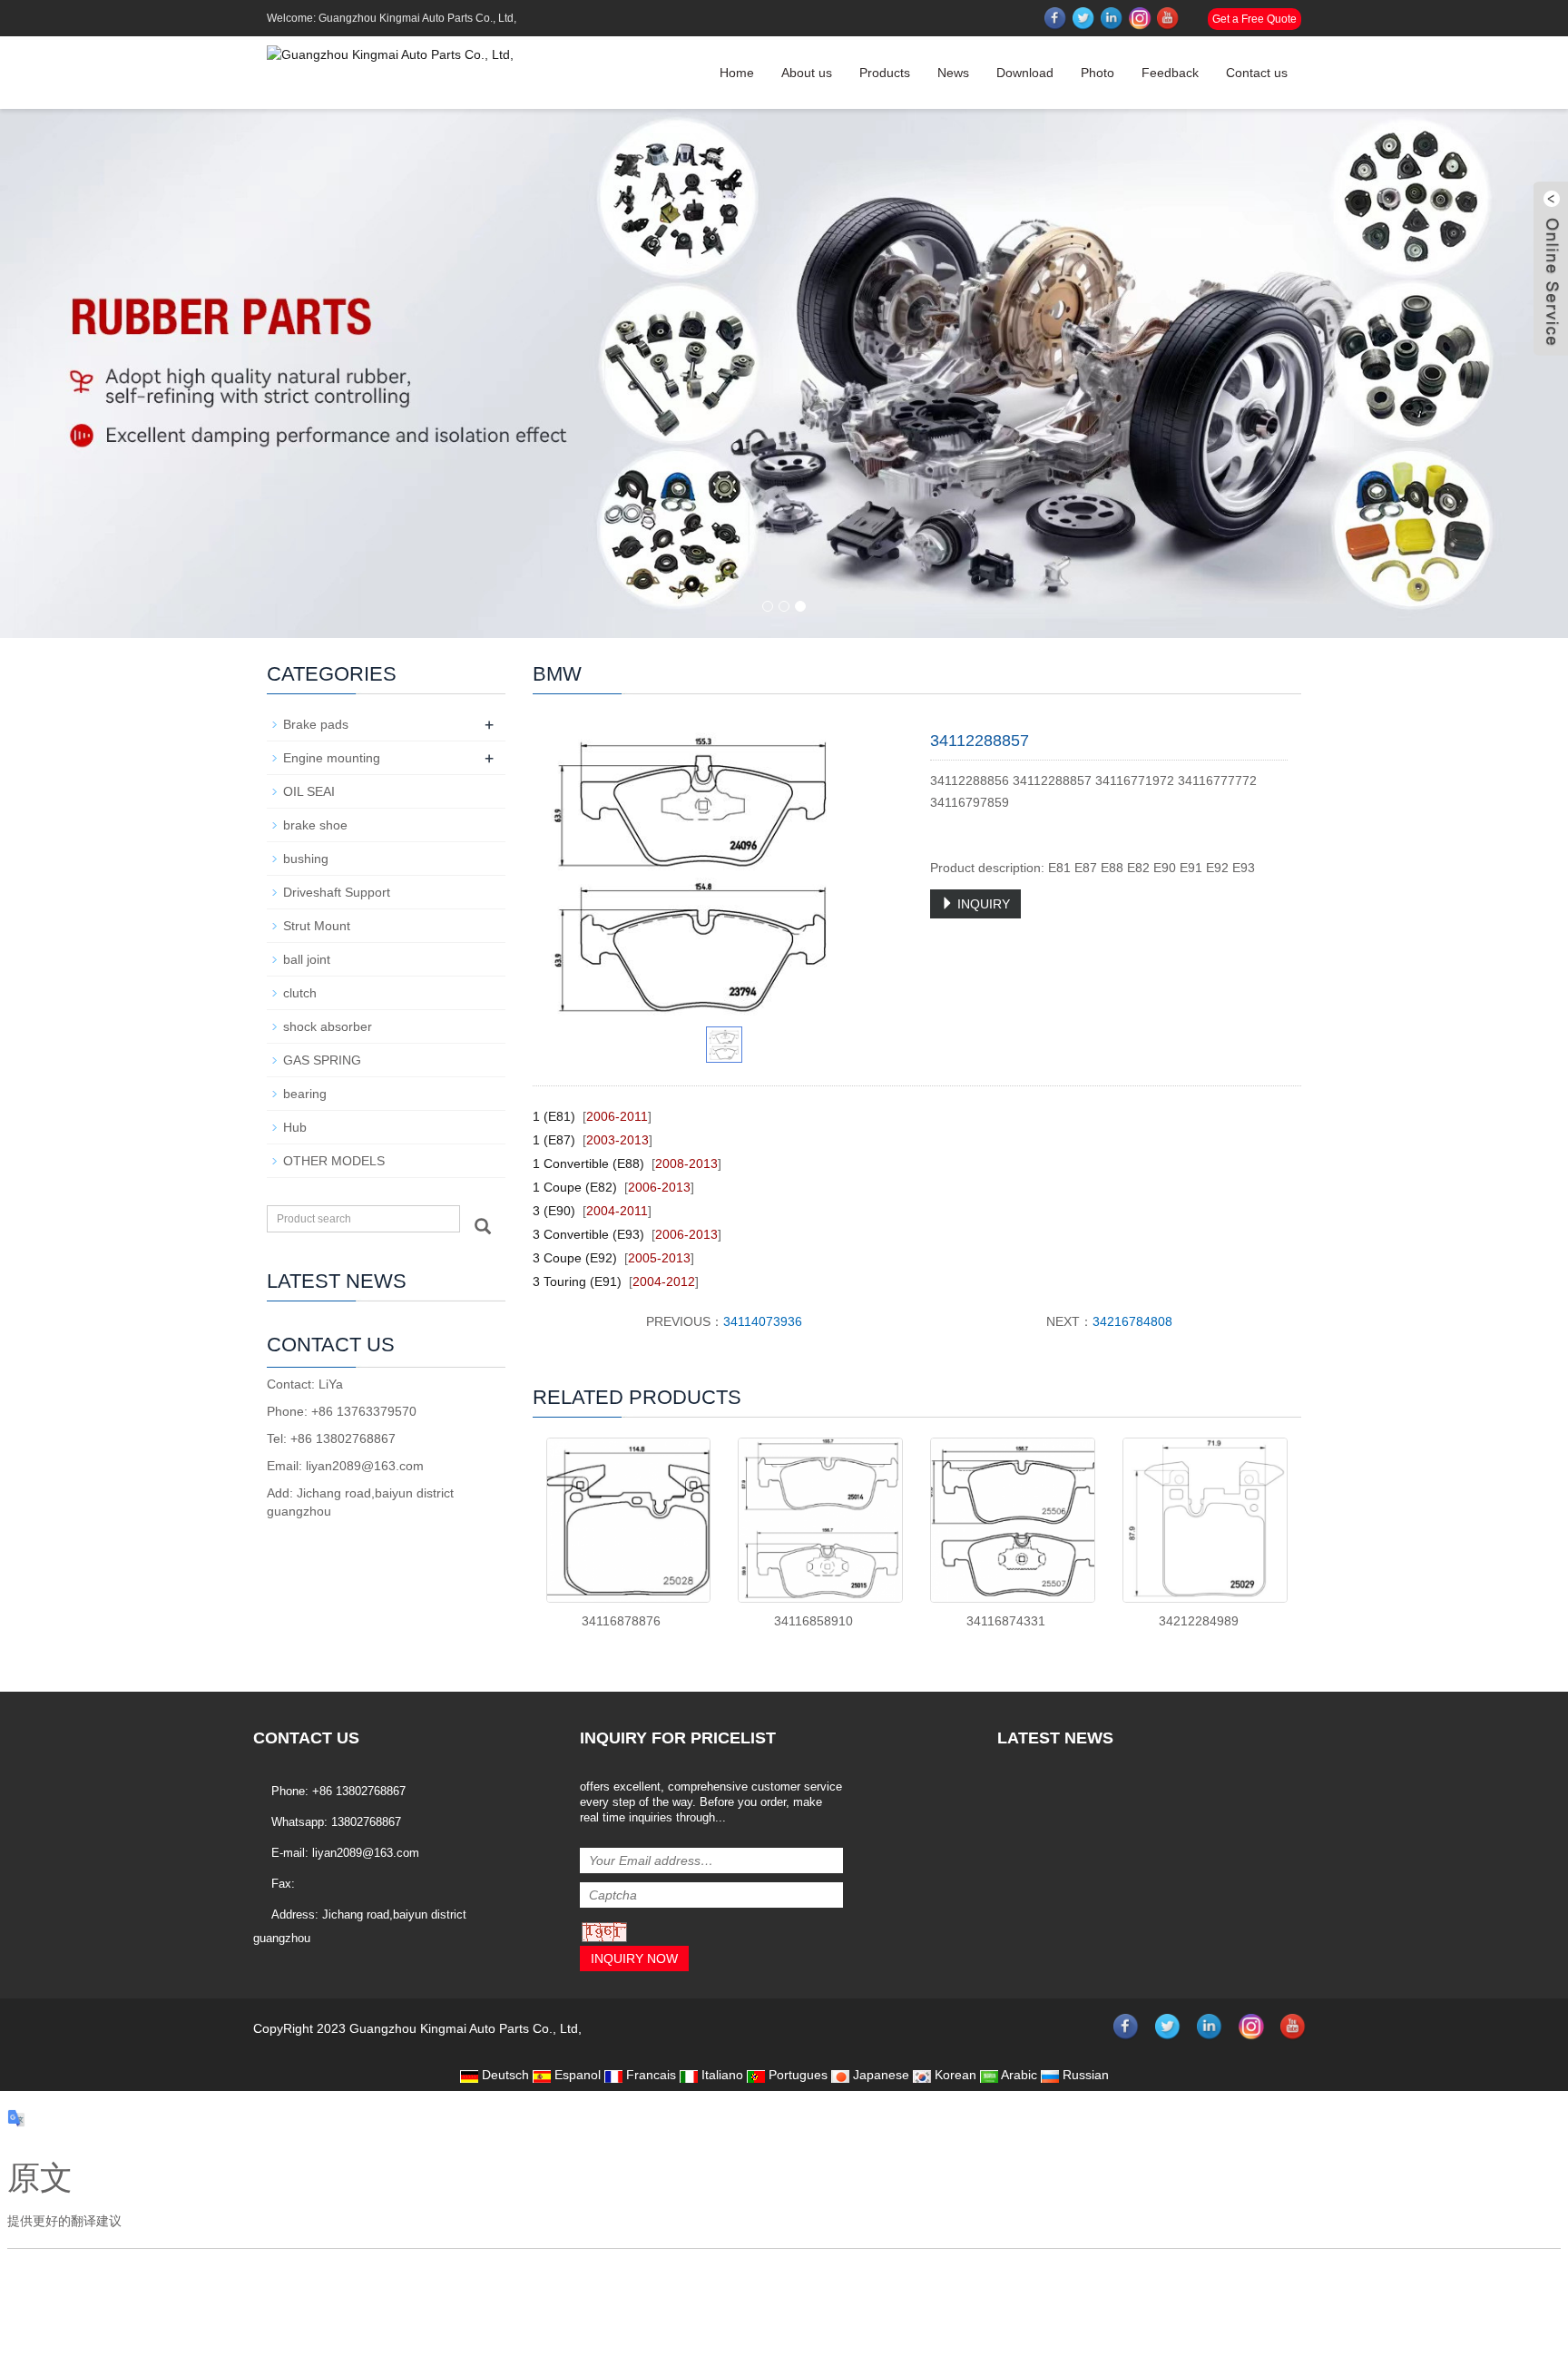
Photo (1098, 73)
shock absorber (328, 1026)
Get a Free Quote (1254, 19)
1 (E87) (554, 1140)
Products (885, 73)
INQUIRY (982, 904)
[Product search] (483, 1226)
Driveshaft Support (337, 892)
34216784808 (1132, 1321)
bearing (305, 1094)
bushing (306, 859)
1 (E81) (554, 1116)
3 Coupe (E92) (575, 1258)
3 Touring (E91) (577, 1281)
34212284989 (1199, 1621)
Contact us (1257, 73)
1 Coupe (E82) (575, 1187)
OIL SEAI (309, 791)
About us (807, 73)
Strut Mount (317, 926)
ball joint (307, 959)
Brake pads (316, 724)
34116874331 (1006, 1621)
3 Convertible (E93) (588, 1234)
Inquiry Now (634, 1959)
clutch (300, 993)
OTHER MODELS (334, 1161)
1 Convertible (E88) (588, 1163)
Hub (295, 1127)
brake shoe (315, 825)
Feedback (1170, 73)
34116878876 (621, 1621)
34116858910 (813, 1621)
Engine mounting (332, 758)
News (953, 73)
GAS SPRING (322, 1060)
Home (737, 73)
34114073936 (763, 1321)
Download (1025, 73)
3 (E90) (554, 1211)
